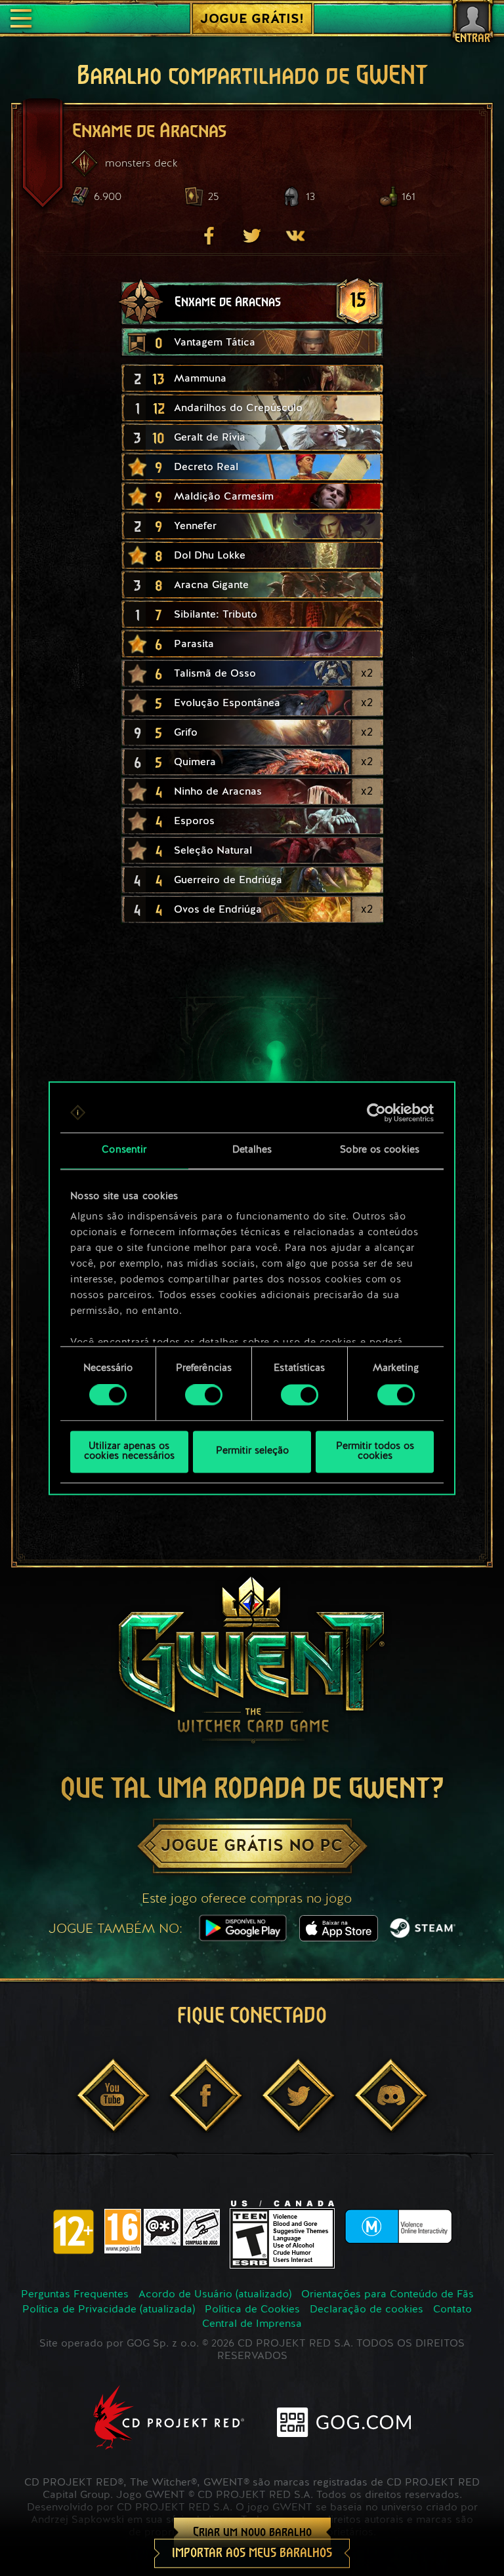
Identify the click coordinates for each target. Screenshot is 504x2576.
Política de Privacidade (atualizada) (109, 2310)
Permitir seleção (252, 1452)
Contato (452, 2310)
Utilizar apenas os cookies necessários (129, 1452)
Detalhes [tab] (252, 1150)
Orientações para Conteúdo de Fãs (388, 2295)
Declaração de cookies (367, 2310)
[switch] (204, 1395)
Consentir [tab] (124, 1150)
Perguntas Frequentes (75, 2295)
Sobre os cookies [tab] (380, 1150)
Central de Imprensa (252, 2324)
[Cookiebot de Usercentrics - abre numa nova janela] (376, 1113)
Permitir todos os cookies (375, 1452)
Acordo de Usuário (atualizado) (215, 2295)
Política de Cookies (252, 2310)
